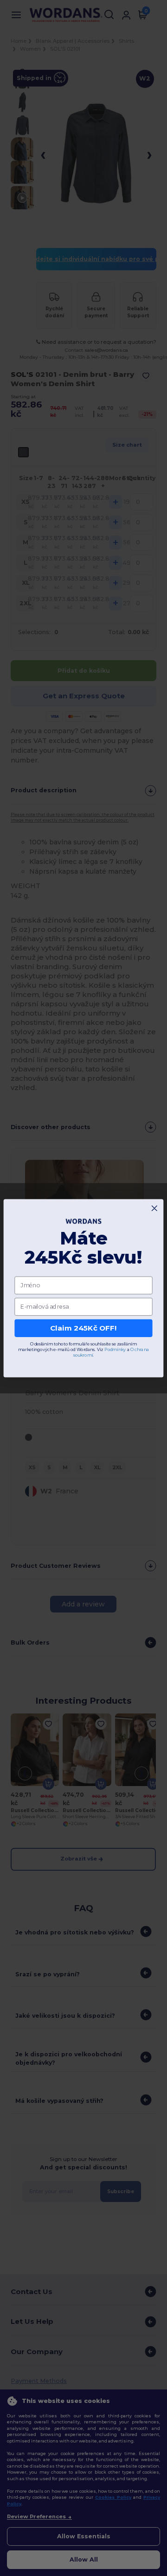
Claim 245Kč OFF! (83, 1328)
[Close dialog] (154, 1208)
